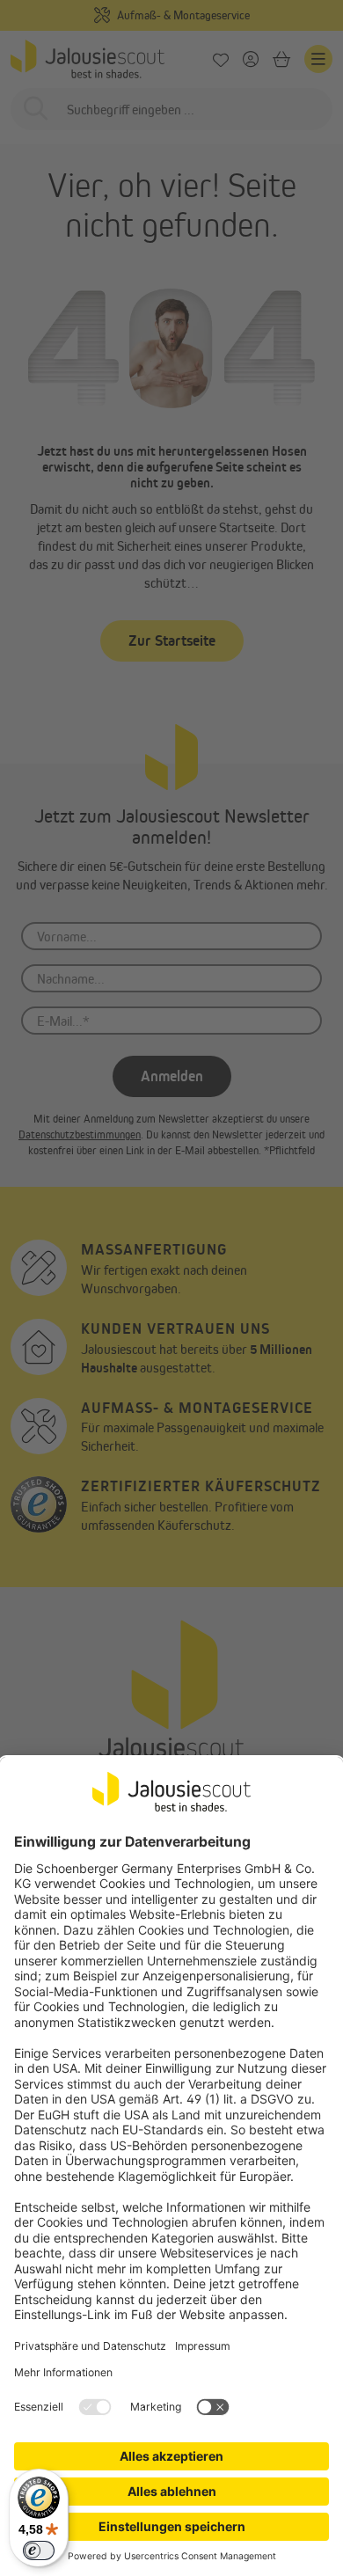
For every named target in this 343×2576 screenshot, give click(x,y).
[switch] (39, 2550)
